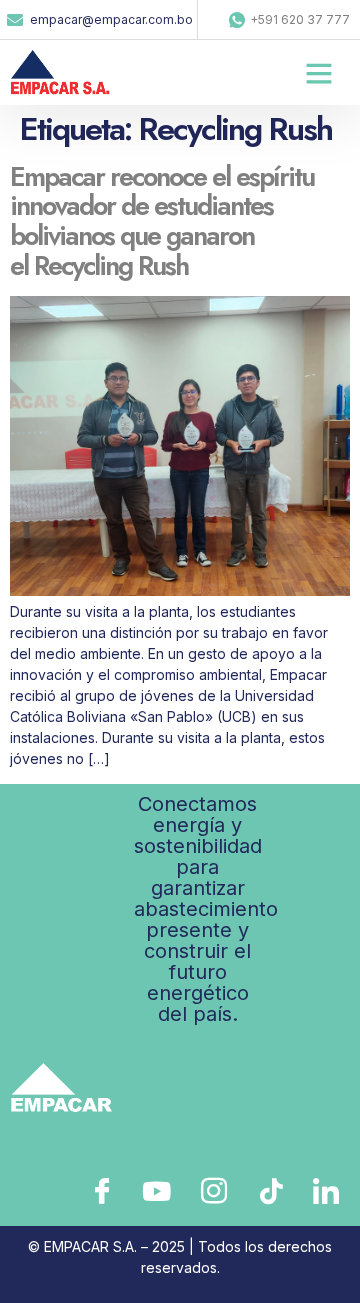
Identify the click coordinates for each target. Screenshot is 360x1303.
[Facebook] (100, 1190)
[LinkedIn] (324, 1190)
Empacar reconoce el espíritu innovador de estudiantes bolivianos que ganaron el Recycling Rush (162, 221)
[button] (319, 73)
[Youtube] (156, 1190)
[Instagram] (212, 1190)
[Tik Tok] (268, 1190)
